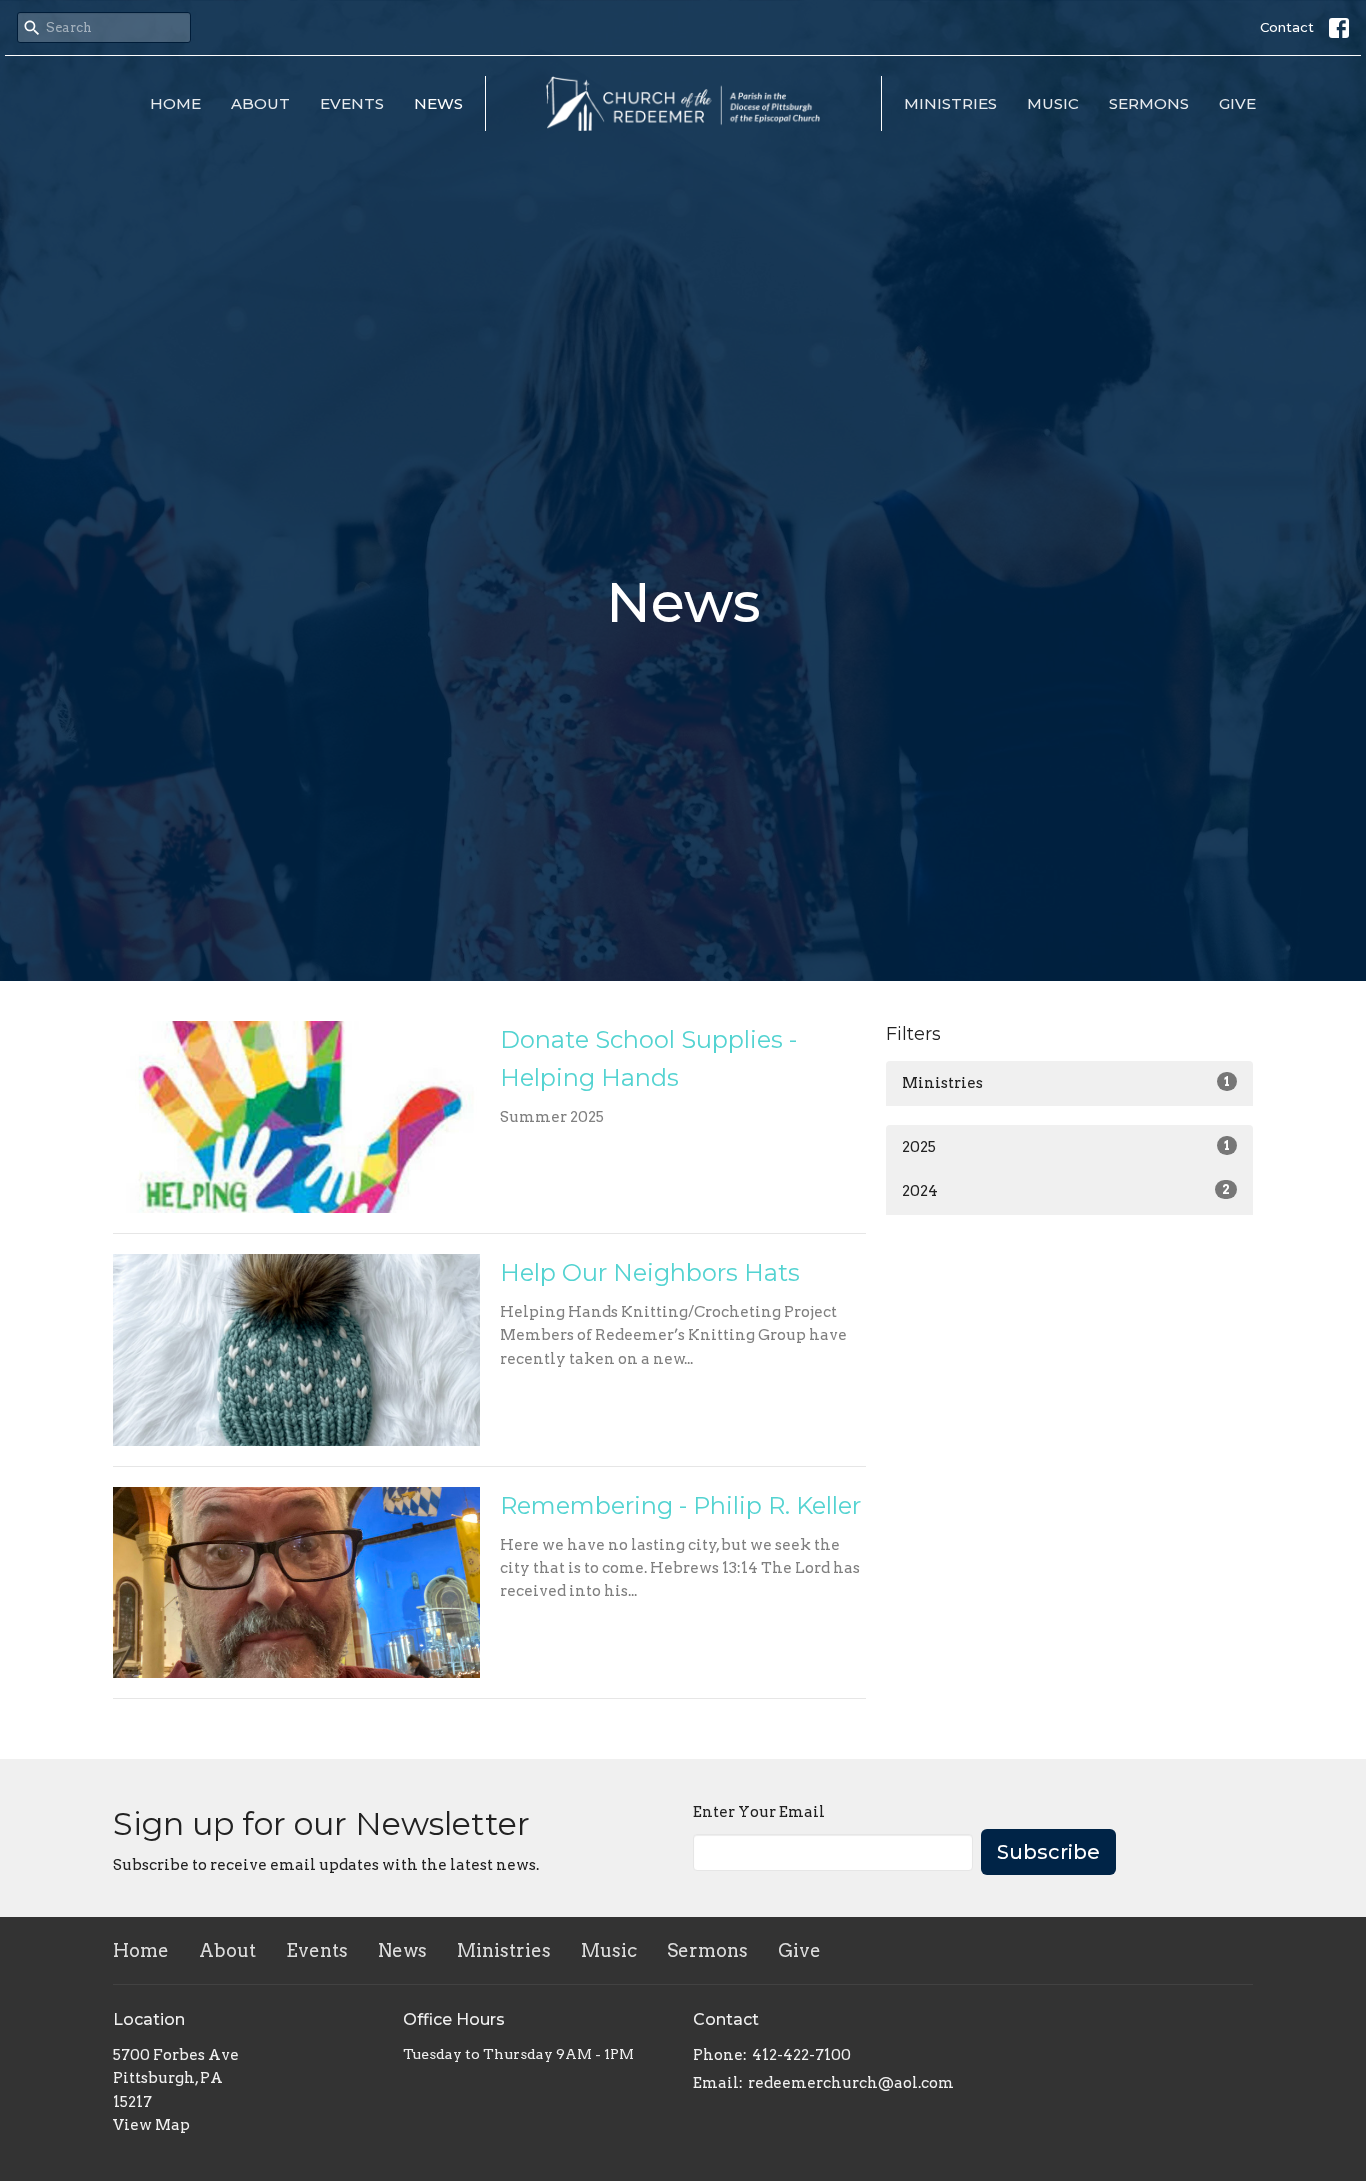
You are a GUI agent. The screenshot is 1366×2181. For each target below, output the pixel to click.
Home (175, 103)
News (438, 103)
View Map (151, 2125)
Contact (1287, 27)
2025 (1066, 1147)
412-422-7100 (801, 2055)
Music (1053, 103)
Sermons (1149, 103)
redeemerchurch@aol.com (851, 2083)
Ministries (950, 103)
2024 (1066, 1191)
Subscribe (1048, 1852)
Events (352, 103)
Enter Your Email (759, 1812)
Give (1237, 103)
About (260, 103)
